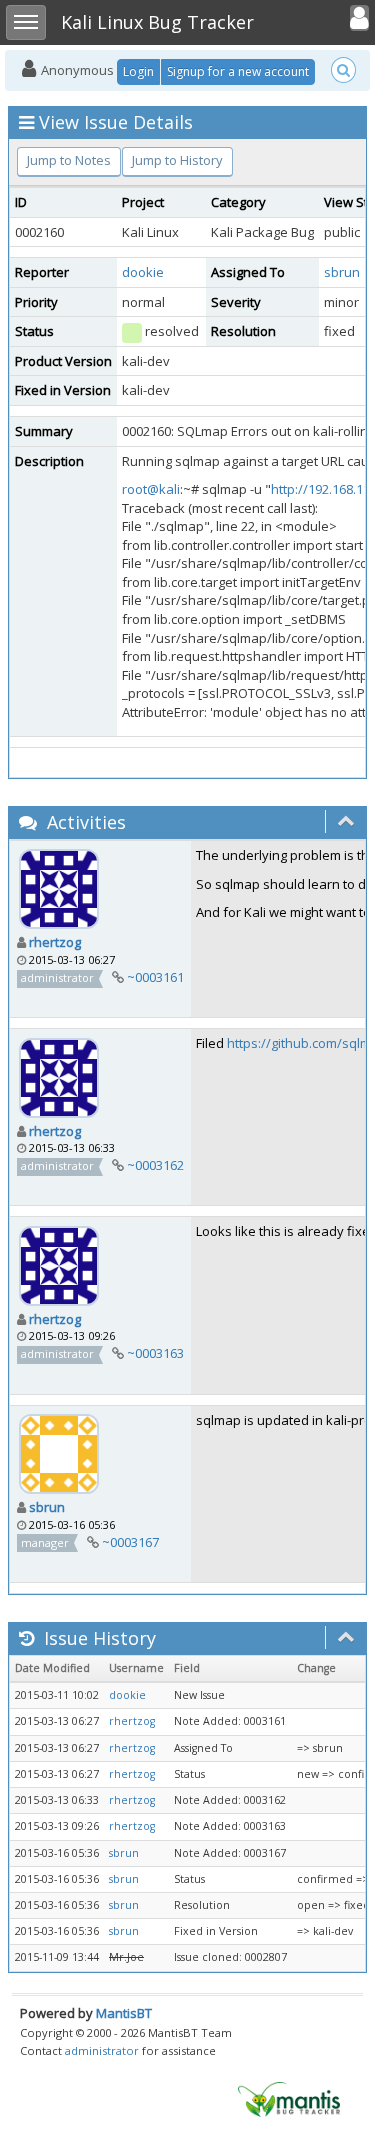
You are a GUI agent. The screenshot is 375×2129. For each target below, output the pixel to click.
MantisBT (124, 2013)
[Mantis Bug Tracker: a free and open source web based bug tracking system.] (289, 2098)
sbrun (342, 272)
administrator (102, 2050)
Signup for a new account (238, 71)
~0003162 (155, 1165)
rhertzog (55, 942)
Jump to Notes (69, 160)
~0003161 (155, 977)
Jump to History (177, 160)
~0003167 (130, 1542)
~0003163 (155, 1353)
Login (138, 71)
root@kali (151, 489)
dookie (143, 272)
